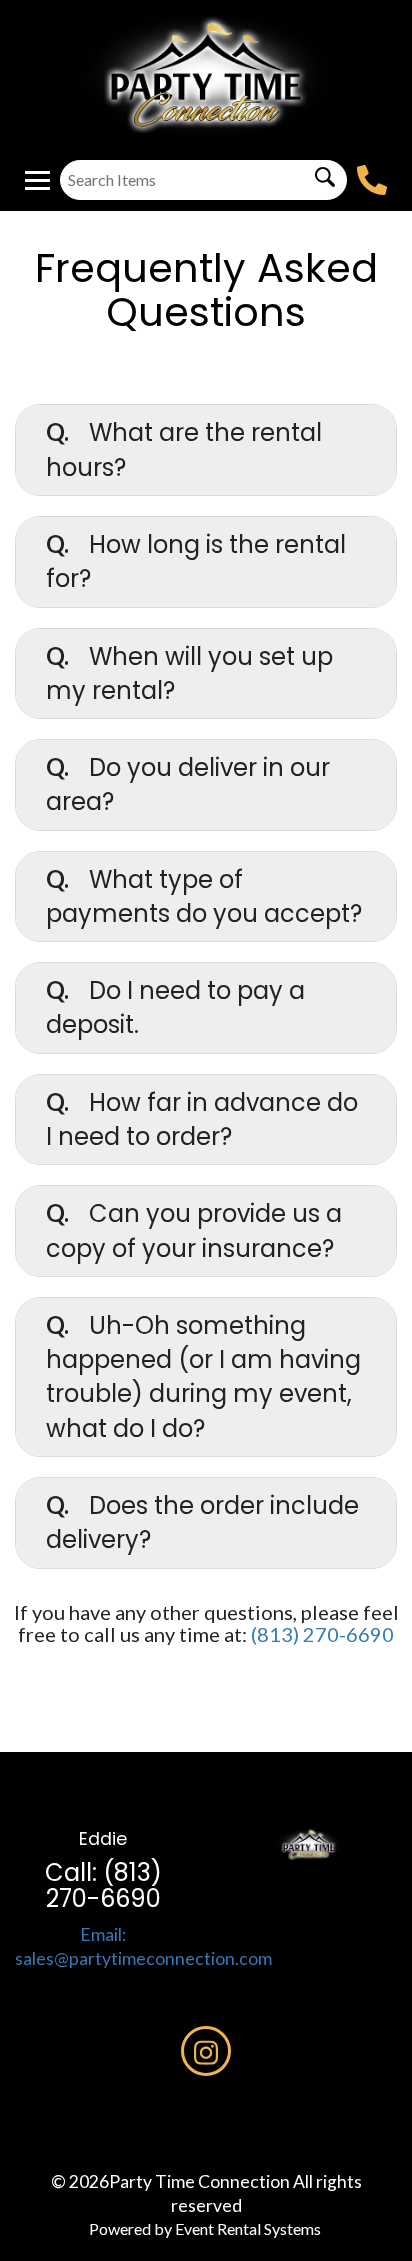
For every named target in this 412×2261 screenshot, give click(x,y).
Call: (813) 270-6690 (103, 1885)
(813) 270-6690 (322, 1634)
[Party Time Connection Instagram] (206, 2051)
